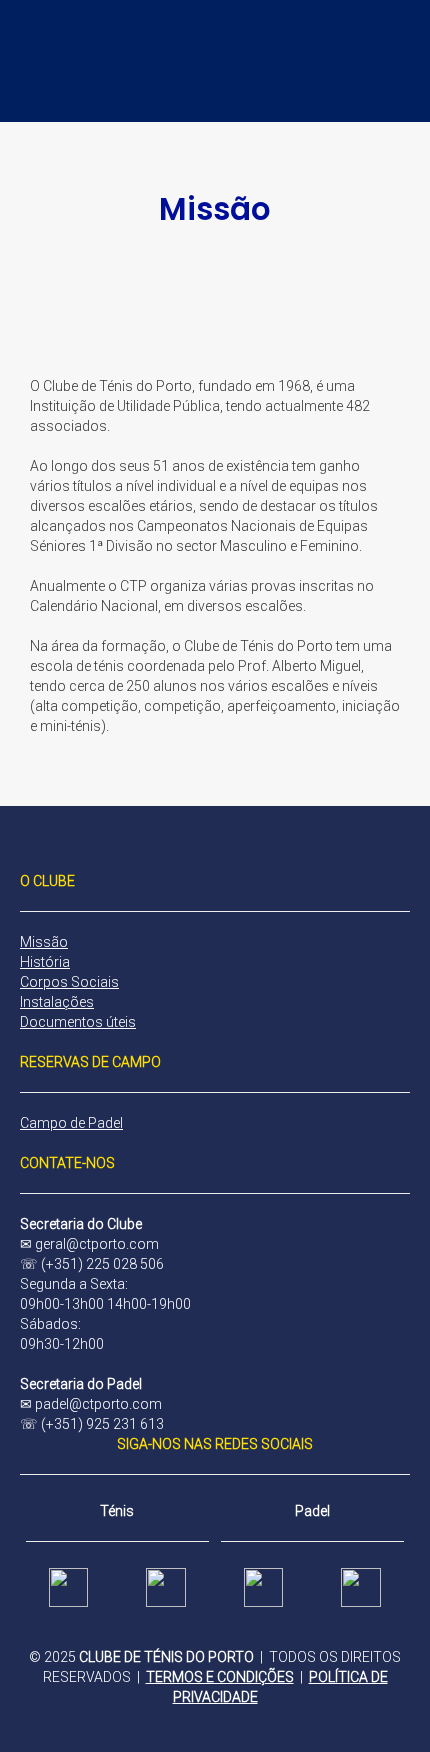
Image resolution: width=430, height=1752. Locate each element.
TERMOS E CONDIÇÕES (220, 1677)
